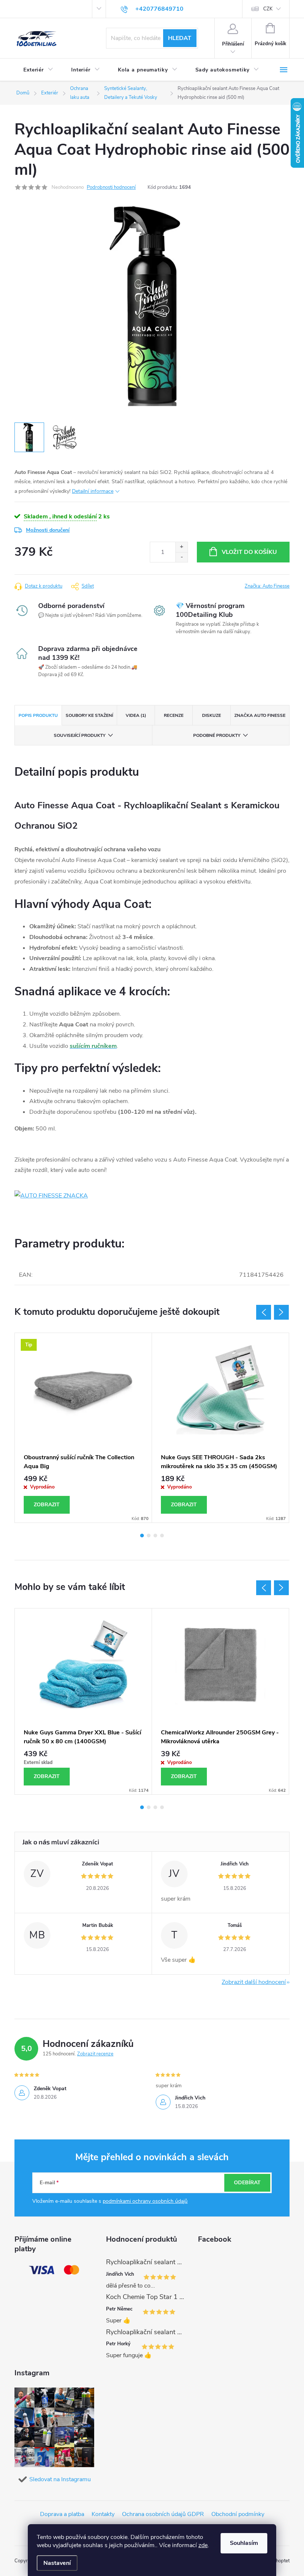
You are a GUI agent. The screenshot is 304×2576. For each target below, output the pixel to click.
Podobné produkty (217, 735)
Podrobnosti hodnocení (111, 187)
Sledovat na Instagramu (60, 2479)
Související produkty (80, 735)
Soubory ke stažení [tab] (89, 715)
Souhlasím (244, 2543)
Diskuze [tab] (212, 715)
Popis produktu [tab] (38, 715)
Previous (264, 1312)
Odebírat (247, 2183)
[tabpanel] (83, 1428)
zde (203, 2545)
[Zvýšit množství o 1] (181, 547)
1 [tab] (142, 1536)
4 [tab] (162, 1536)
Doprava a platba (62, 2514)
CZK (268, 9)
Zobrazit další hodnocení (254, 1982)
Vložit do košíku (249, 552)
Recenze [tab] (174, 715)
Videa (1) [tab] (136, 715)
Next (281, 1312)
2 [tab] (149, 1536)
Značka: (267, 586)
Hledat (180, 38)
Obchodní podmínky (238, 2514)
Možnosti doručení (48, 530)
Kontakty (103, 2514)
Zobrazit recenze (95, 2054)
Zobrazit (47, 1505)
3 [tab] (155, 1536)
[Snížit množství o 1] (181, 557)
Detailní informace (93, 491)
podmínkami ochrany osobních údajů (145, 2201)
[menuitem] (38, 70)
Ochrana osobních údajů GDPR (163, 2514)
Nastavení (57, 2563)
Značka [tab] (260, 715)
